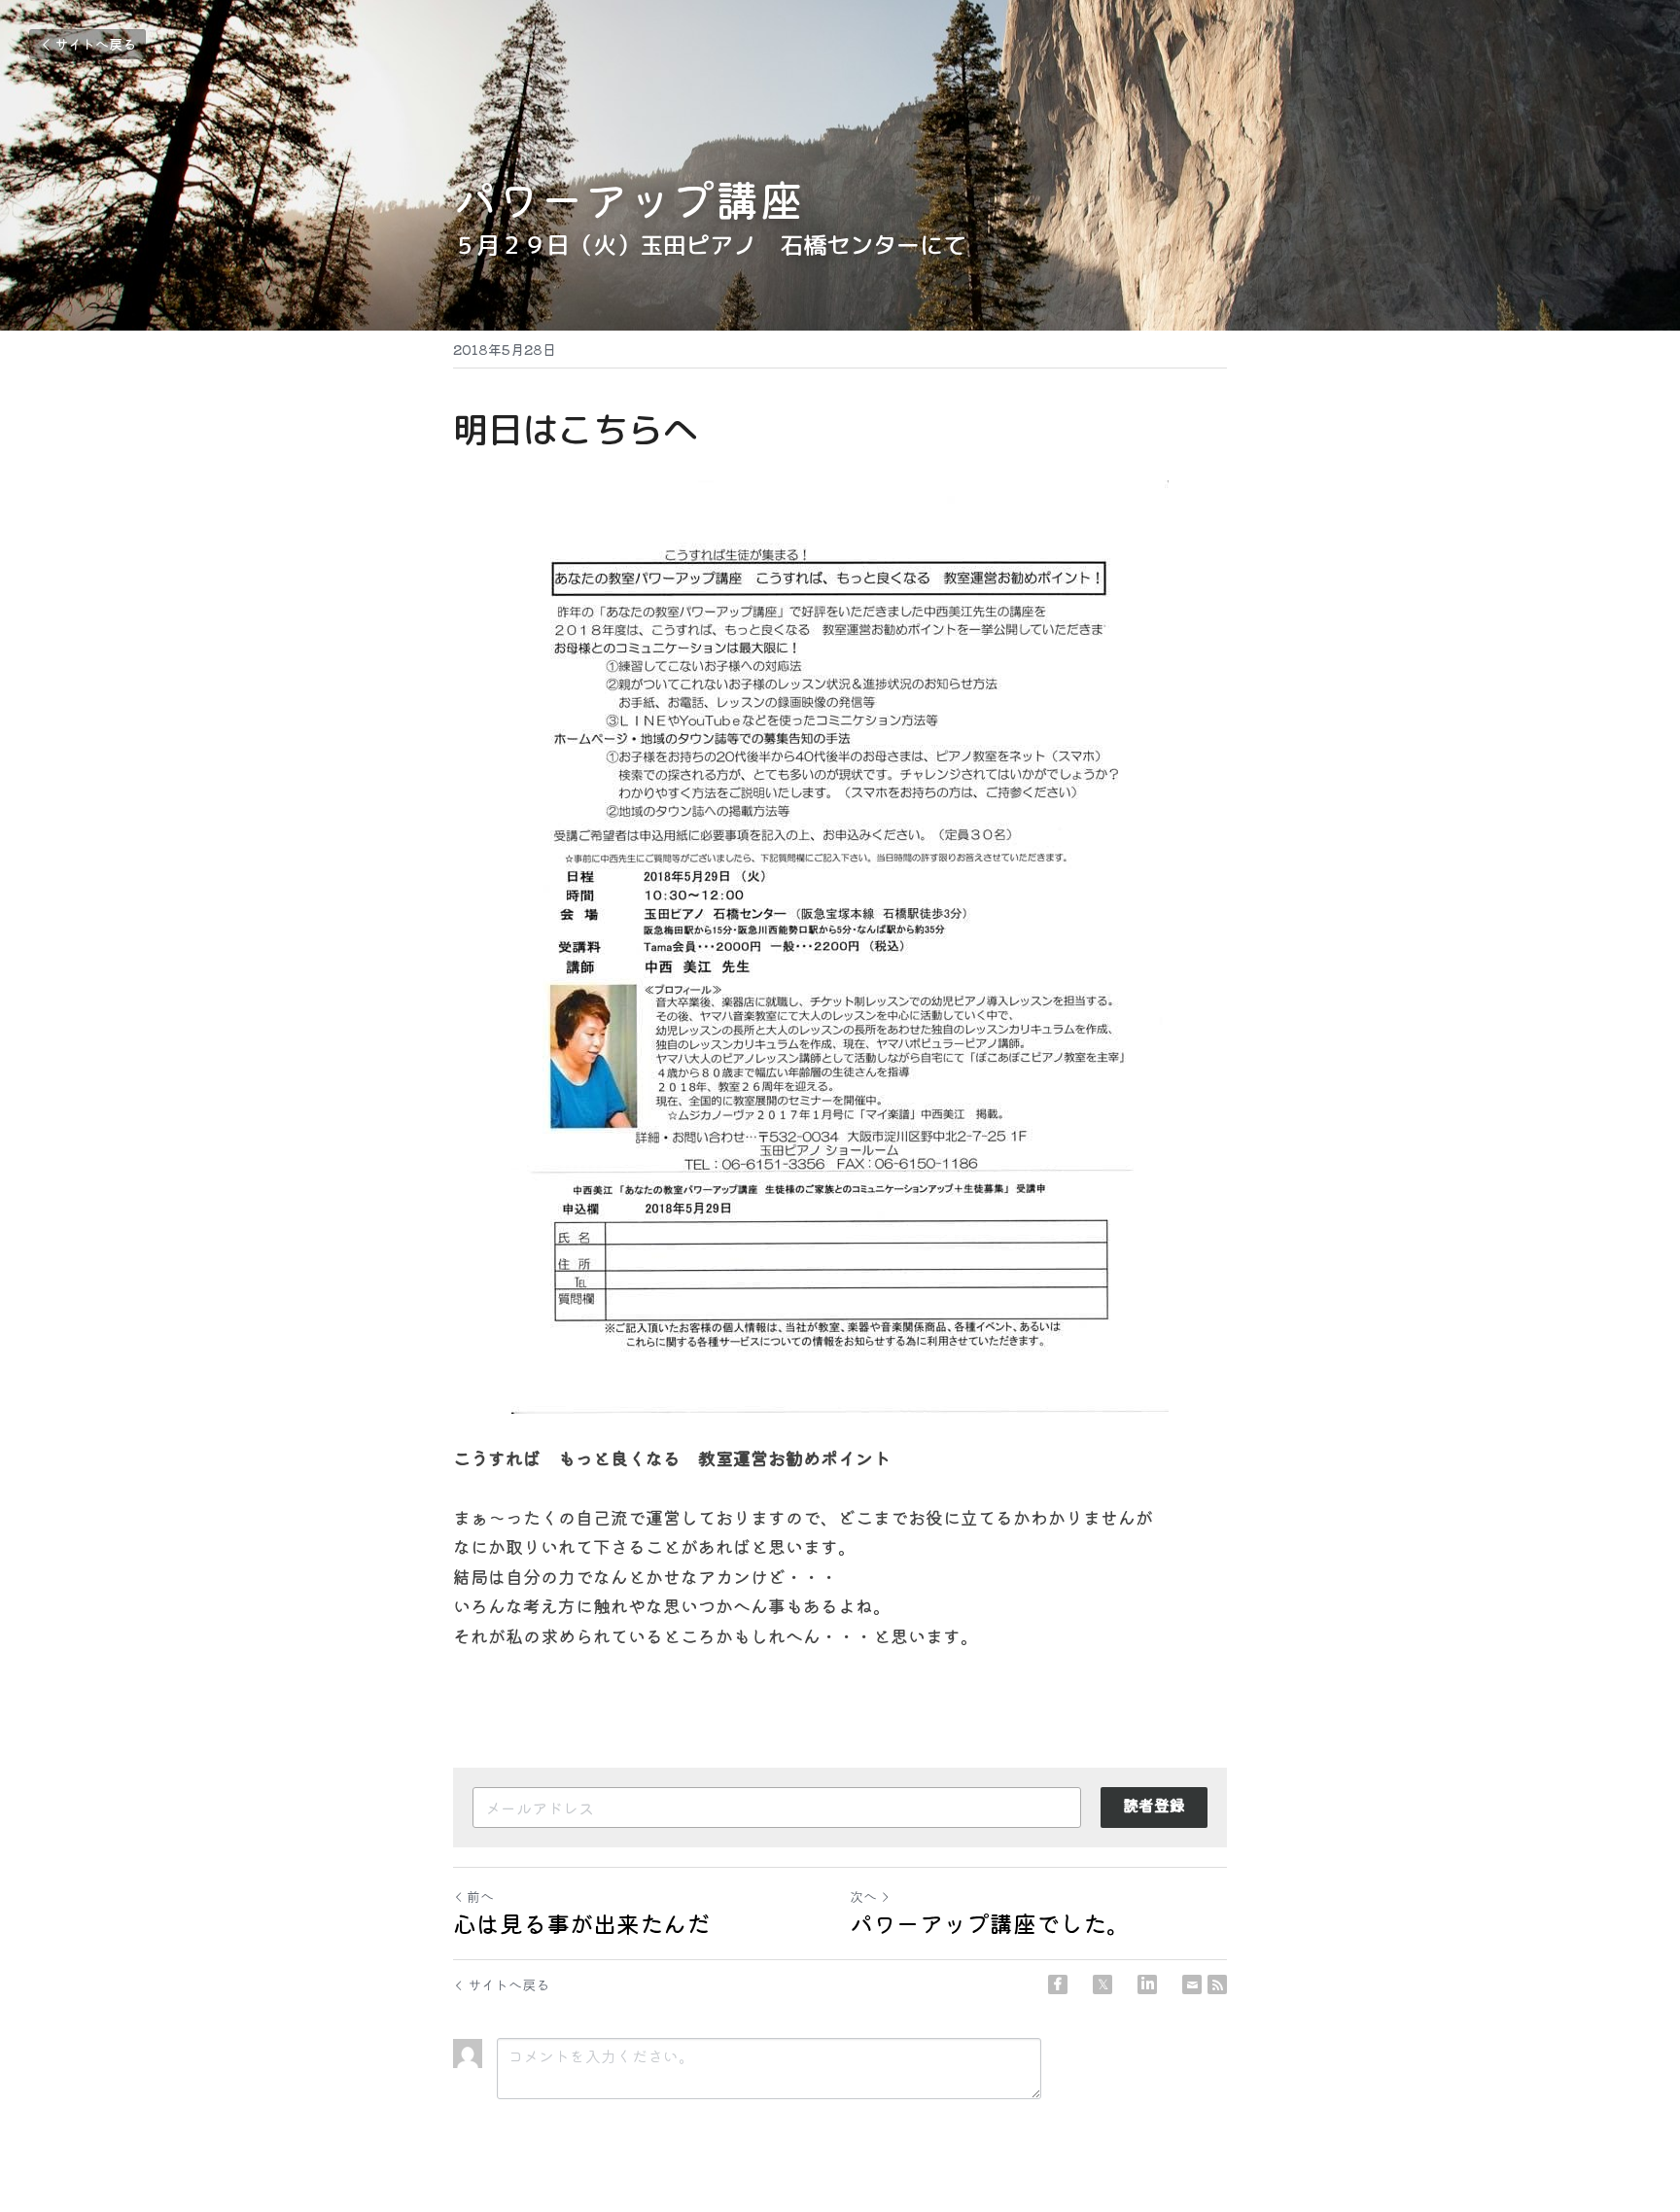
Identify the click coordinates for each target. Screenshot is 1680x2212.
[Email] (1192, 1984)
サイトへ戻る (95, 44)
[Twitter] (1102, 1984)
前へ (480, 1896)
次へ (863, 1896)
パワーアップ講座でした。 (990, 1923)
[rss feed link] (1217, 1984)
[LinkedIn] (1147, 1984)
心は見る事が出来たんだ (581, 1923)
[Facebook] (1058, 1984)
